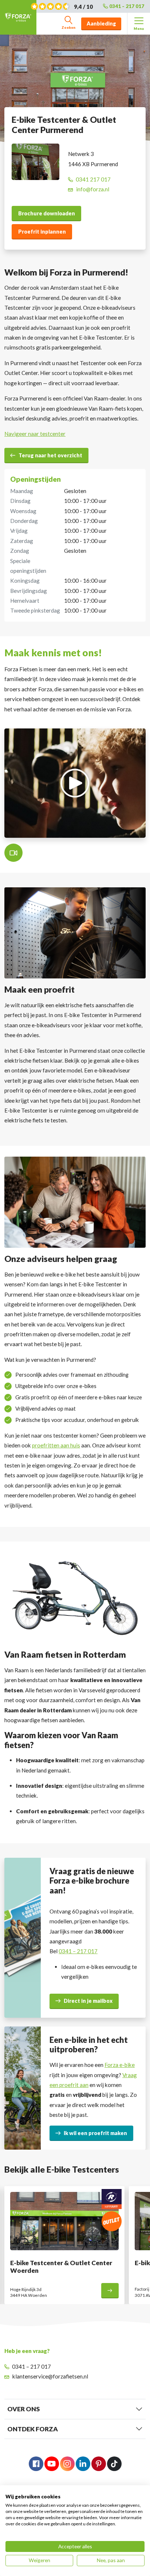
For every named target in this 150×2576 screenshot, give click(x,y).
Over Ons (23, 2409)
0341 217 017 (93, 179)
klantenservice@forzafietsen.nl (50, 2376)
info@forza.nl (93, 189)
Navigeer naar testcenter (35, 434)
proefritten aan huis (56, 1445)
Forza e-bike (120, 2065)
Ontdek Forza (33, 2429)
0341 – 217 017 (127, 6)
